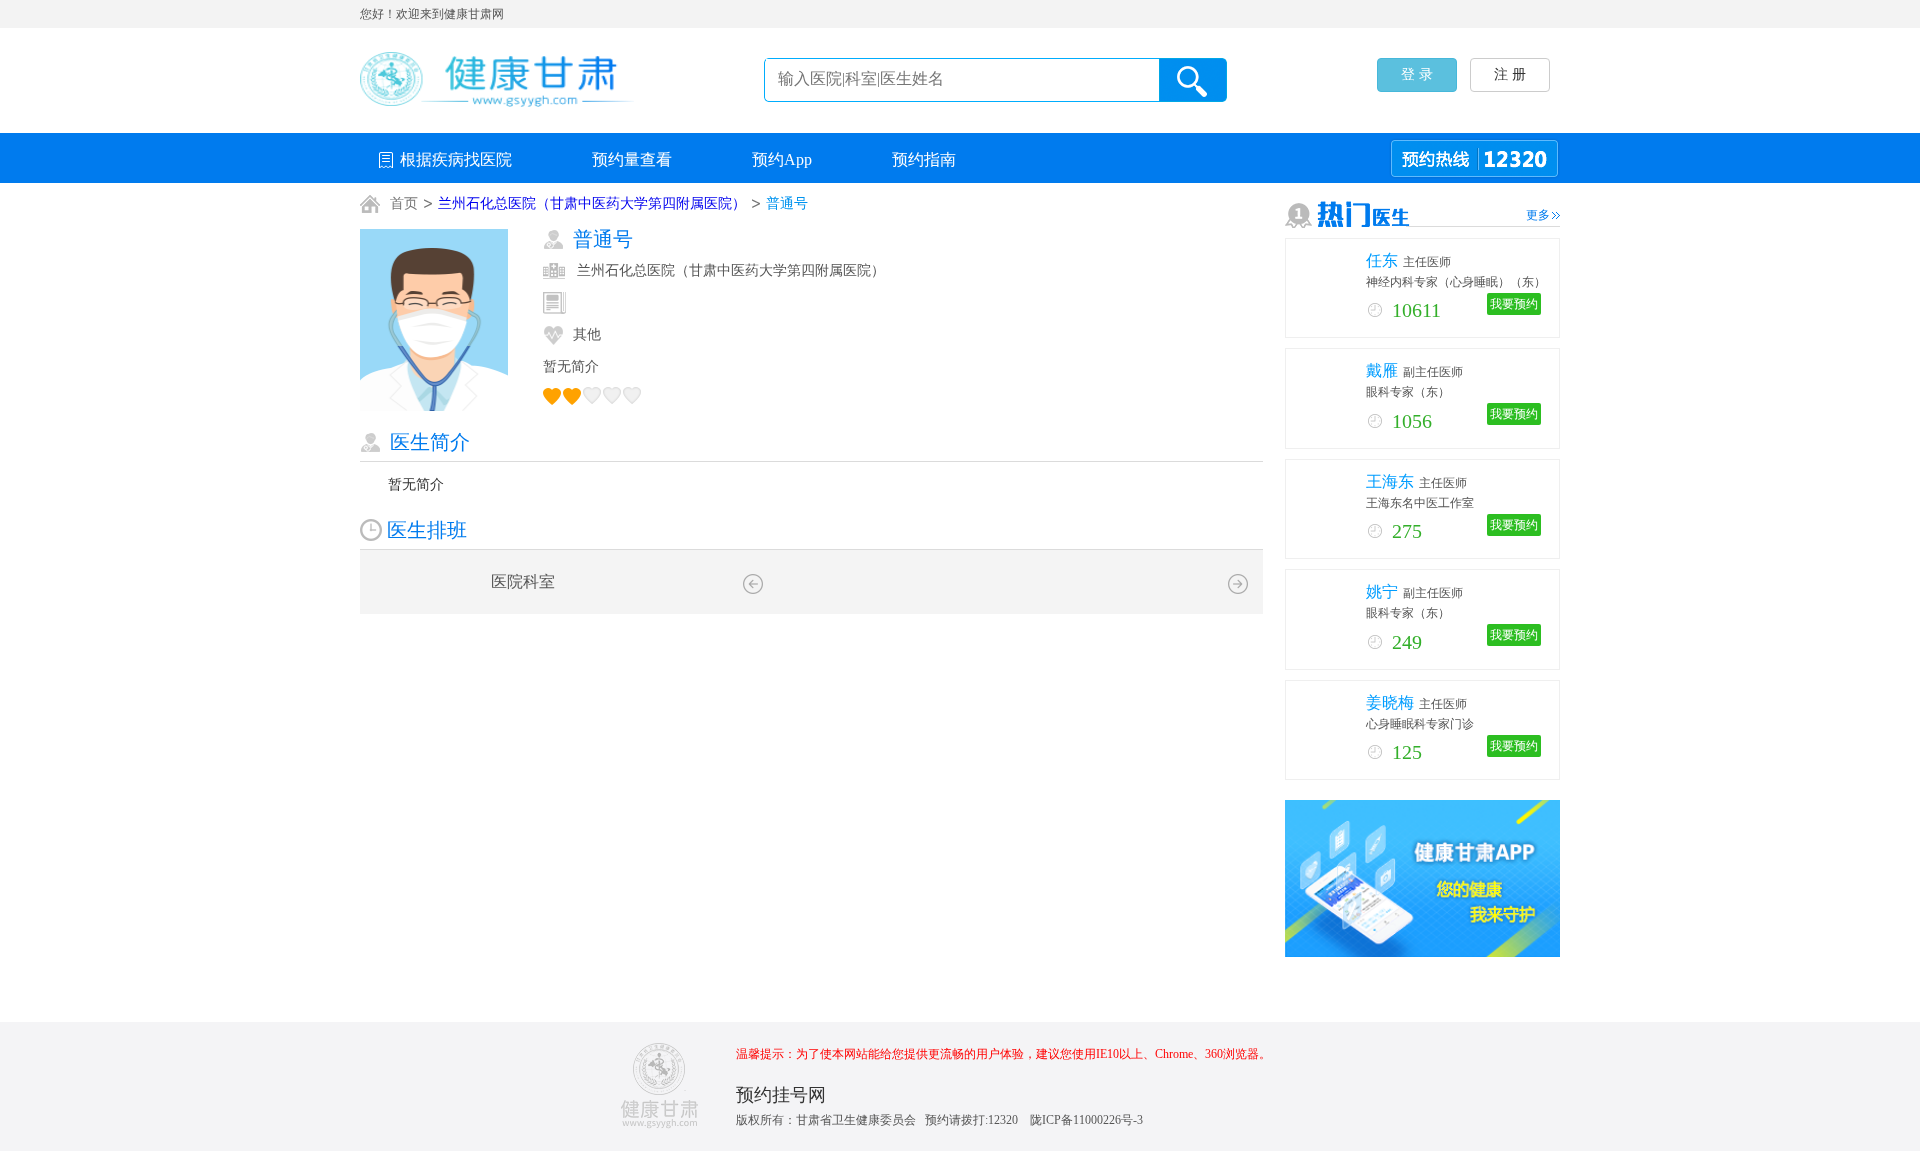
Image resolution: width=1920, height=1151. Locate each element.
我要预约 (1514, 304)
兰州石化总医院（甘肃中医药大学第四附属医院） (592, 203)
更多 (1538, 215)
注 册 (1510, 74)
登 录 (1417, 74)
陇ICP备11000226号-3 (1086, 1120)
